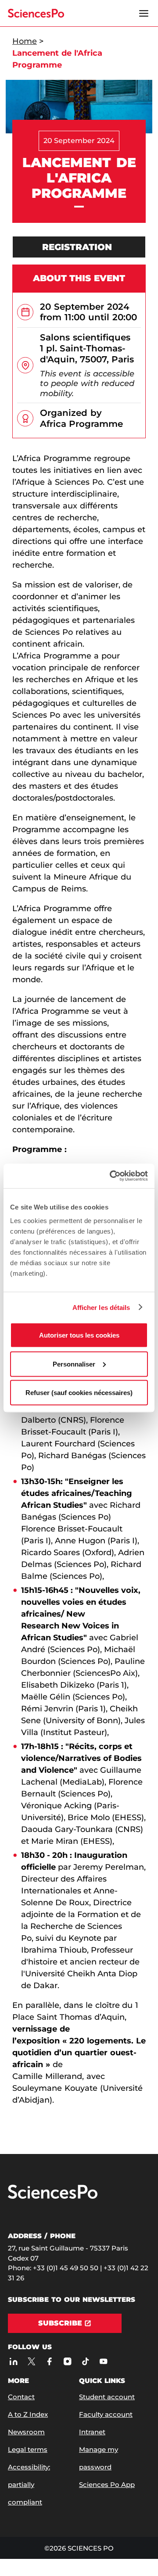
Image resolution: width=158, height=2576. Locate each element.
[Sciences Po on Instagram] (67, 2361)
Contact (21, 2397)
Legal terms (28, 2449)
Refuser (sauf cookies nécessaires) (79, 1393)
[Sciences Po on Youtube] (103, 2361)
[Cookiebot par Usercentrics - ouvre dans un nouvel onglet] (111, 1176)
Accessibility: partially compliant (29, 2485)
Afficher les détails (101, 1307)
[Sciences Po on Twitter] (31, 2361)
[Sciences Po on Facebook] (49, 2361)
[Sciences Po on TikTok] (85, 2361)
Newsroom (26, 2432)
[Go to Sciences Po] (53, 2197)
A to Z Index (28, 2414)
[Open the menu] (144, 13)
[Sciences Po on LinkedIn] (13, 2361)
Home (25, 41)
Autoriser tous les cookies (79, 1335)
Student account (107, 2397)
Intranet (92, 2432)
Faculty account (106, 2414)
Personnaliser (74, 1364)
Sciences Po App (107, 2485)
